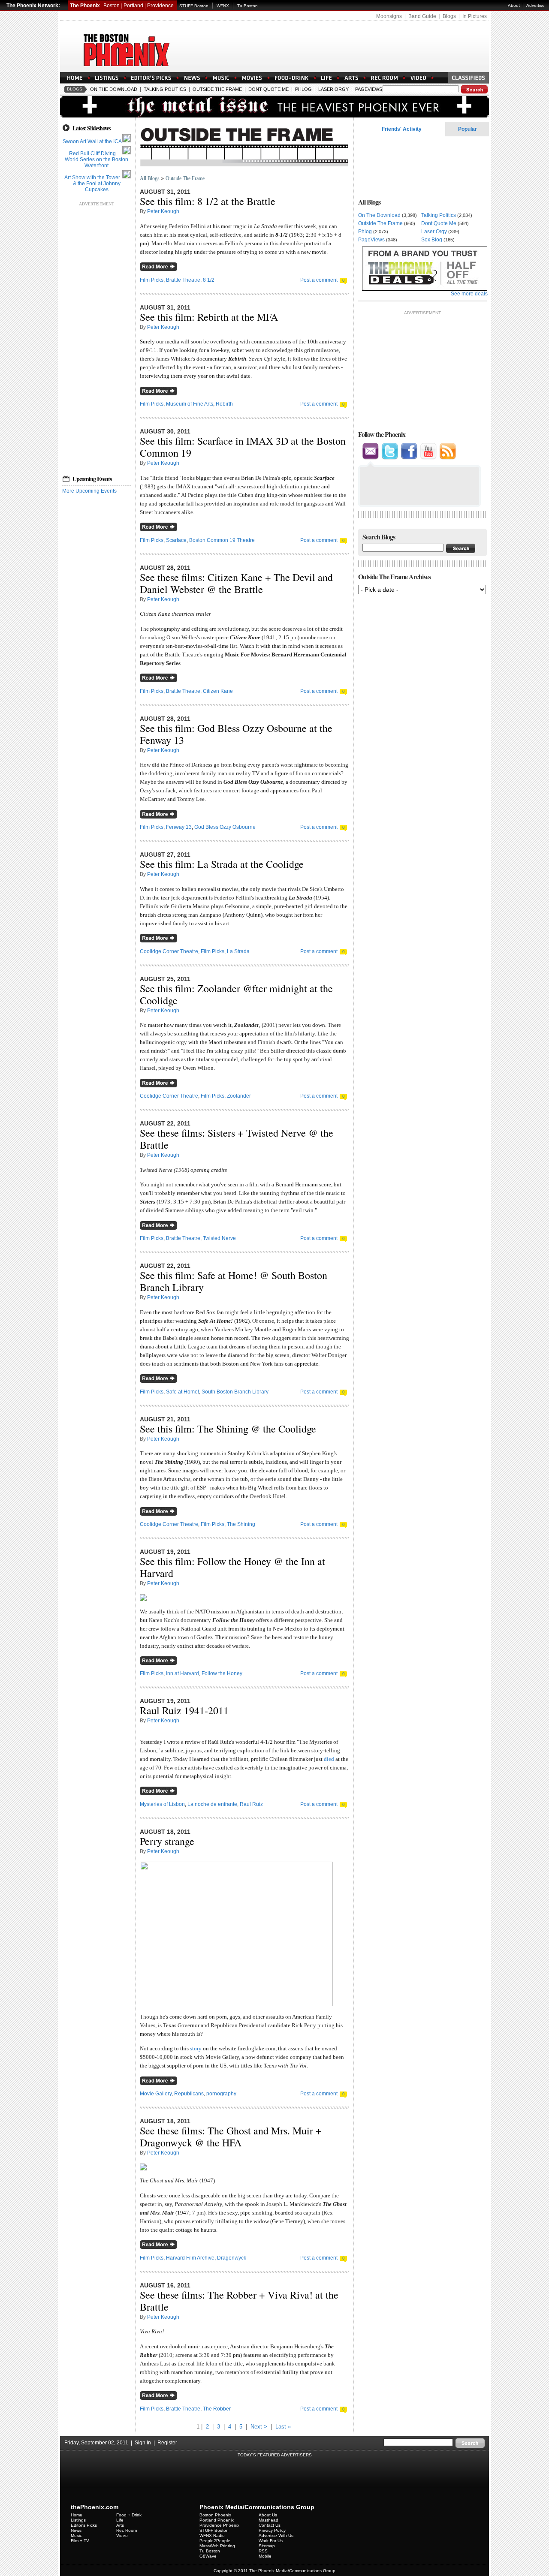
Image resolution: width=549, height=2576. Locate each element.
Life (120, 2520)
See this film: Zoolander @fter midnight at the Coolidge (236, 994)
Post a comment (319, 280)
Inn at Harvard (182, 1673)
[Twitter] (390, 458)
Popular (468, 129)
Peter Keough (163, 211)
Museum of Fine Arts (190, 404)
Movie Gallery (156, 2094)
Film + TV (80, 2541)
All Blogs (150, 178)
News (76, 2530)
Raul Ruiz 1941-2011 (184, 1710)
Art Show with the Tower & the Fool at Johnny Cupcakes (92, 184)
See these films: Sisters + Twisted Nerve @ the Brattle (237, 1139)
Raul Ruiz (251, 1804)
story (196, 2048)
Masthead (268, 2520)
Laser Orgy (333, 89)
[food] (292, 78)
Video (122, 2535)
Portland (133, 6)
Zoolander (239, 1096)
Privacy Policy (272, 2530)
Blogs (449, 16)
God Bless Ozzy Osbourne (225, 827)
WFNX (223, 6)
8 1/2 (209, 280)
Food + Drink (129, 2515)
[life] (326, 78)
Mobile (265, 2556)
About (514, 5)
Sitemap (267, 2546)
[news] (192, 78)
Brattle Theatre (183, 280)
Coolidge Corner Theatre (169, 951)
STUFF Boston (194, 6)
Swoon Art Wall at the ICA (92, 141)
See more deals (469, 294)
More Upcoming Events (89, 491)
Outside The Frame (217, 89)
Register (167, 2443)
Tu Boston (247, 6)
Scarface (176, 540)
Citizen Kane (218, 691)
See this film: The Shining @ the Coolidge (228, 1429)
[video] (418, 78)
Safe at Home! (182, 1392)
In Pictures (475, 16)
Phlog (303, 89)
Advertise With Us (276, 2535)
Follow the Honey (222, 1673)
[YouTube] (428, 458)
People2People (215, 2541)
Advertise (535, 5)
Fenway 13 (179, 827)
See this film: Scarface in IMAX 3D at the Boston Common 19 (243, 447)
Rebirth (224, 404)
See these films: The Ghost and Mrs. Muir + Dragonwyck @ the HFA (231, 2137)
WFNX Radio (212, 2535)
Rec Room (127, 2530)
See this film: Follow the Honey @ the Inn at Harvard (232, 1567)
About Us (268, 2515)
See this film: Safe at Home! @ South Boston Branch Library (234, 1281)
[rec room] (384, 78)
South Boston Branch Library (235, 1392)
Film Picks (152, 280)
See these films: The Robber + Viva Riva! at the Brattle (239, 2301)
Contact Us (270, 2525)
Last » (283, 2427)
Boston (112, 6)
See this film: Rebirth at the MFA (209, 317)
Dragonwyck (232, 2258)
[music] (221, 78)
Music (76, 2535)
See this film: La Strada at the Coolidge (222, 864)
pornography (221, 2094)
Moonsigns (389, 16)
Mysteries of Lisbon (162, 1804)
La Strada (238, 951)
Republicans (189, 2094)
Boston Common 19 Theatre (222, 540)
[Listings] (107, 78)
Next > (259, 2427)
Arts (120, 2525)
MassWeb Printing (217, 2546)
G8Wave (208, 2556)
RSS (263, 2551)
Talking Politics (165, 89)
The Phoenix (85, 6)
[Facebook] (409, 458)
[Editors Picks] (151, 78)
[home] (75, 78)
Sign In (143, 2443)
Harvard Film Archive (190, 2258)
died (329, 1759)
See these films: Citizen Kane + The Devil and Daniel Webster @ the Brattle (236, 583)
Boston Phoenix (215, 2515)
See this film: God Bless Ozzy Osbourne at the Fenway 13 (236, 734)
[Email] (371, 458)
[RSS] (448, 458)
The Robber (217, 2409)
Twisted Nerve (219, 1238)
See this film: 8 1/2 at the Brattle (208, 201)
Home (77, 2515)
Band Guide (422, 16)
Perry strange (167, 1841)
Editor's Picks (84, 2525)
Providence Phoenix (219, 2525)
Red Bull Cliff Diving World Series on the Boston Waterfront (97, 159)
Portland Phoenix (217, 2520)
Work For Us (271, 2541)
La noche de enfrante (212, 1804)
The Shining (241, 1524)
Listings (78, 2520)
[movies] (252, 78)
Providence (160, 6)
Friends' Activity (402, 129)
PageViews (369, 89)
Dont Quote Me (268, 89)
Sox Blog (432, 240)
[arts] (351, 78)
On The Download (114, 89)
